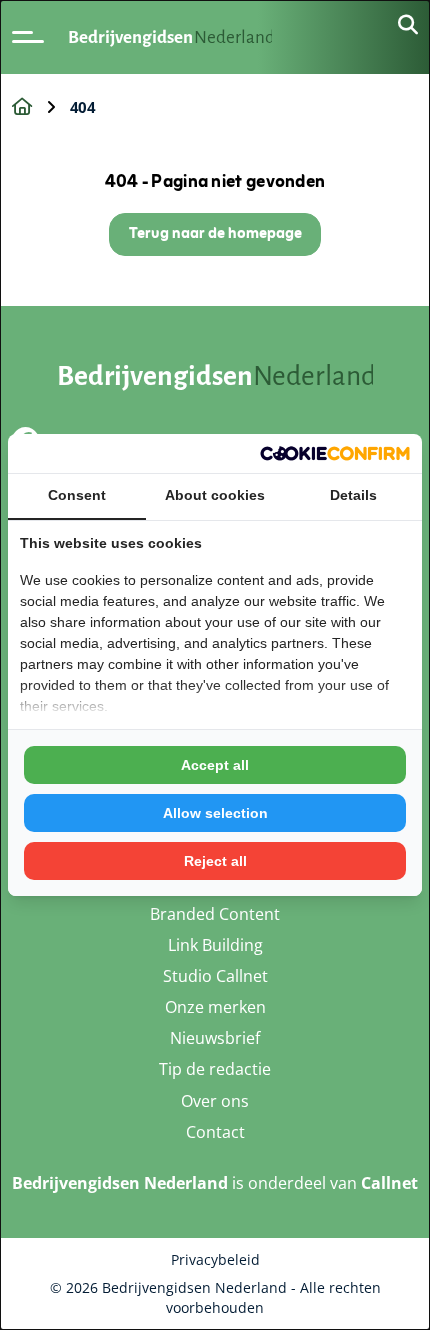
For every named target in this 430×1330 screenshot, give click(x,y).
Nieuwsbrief (215, 1038)
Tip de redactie (215, 1069)
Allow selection (215, 813)
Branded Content (215, 914)
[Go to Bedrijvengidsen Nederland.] (22, 107)
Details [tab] (353, 495)
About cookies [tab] (215, 495)
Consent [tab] (77, 495)
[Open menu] (28, 37)
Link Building (215, 945)
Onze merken (215, 1007)
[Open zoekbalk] (408, 26)
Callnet (389, 1183)
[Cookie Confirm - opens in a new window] (335, 453)
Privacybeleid (215, 1259)
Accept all (215, 765)
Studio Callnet (215, 976)
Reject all (215, 861)
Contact (215, 1132)
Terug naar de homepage (215, 234)
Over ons (215, 1101)
